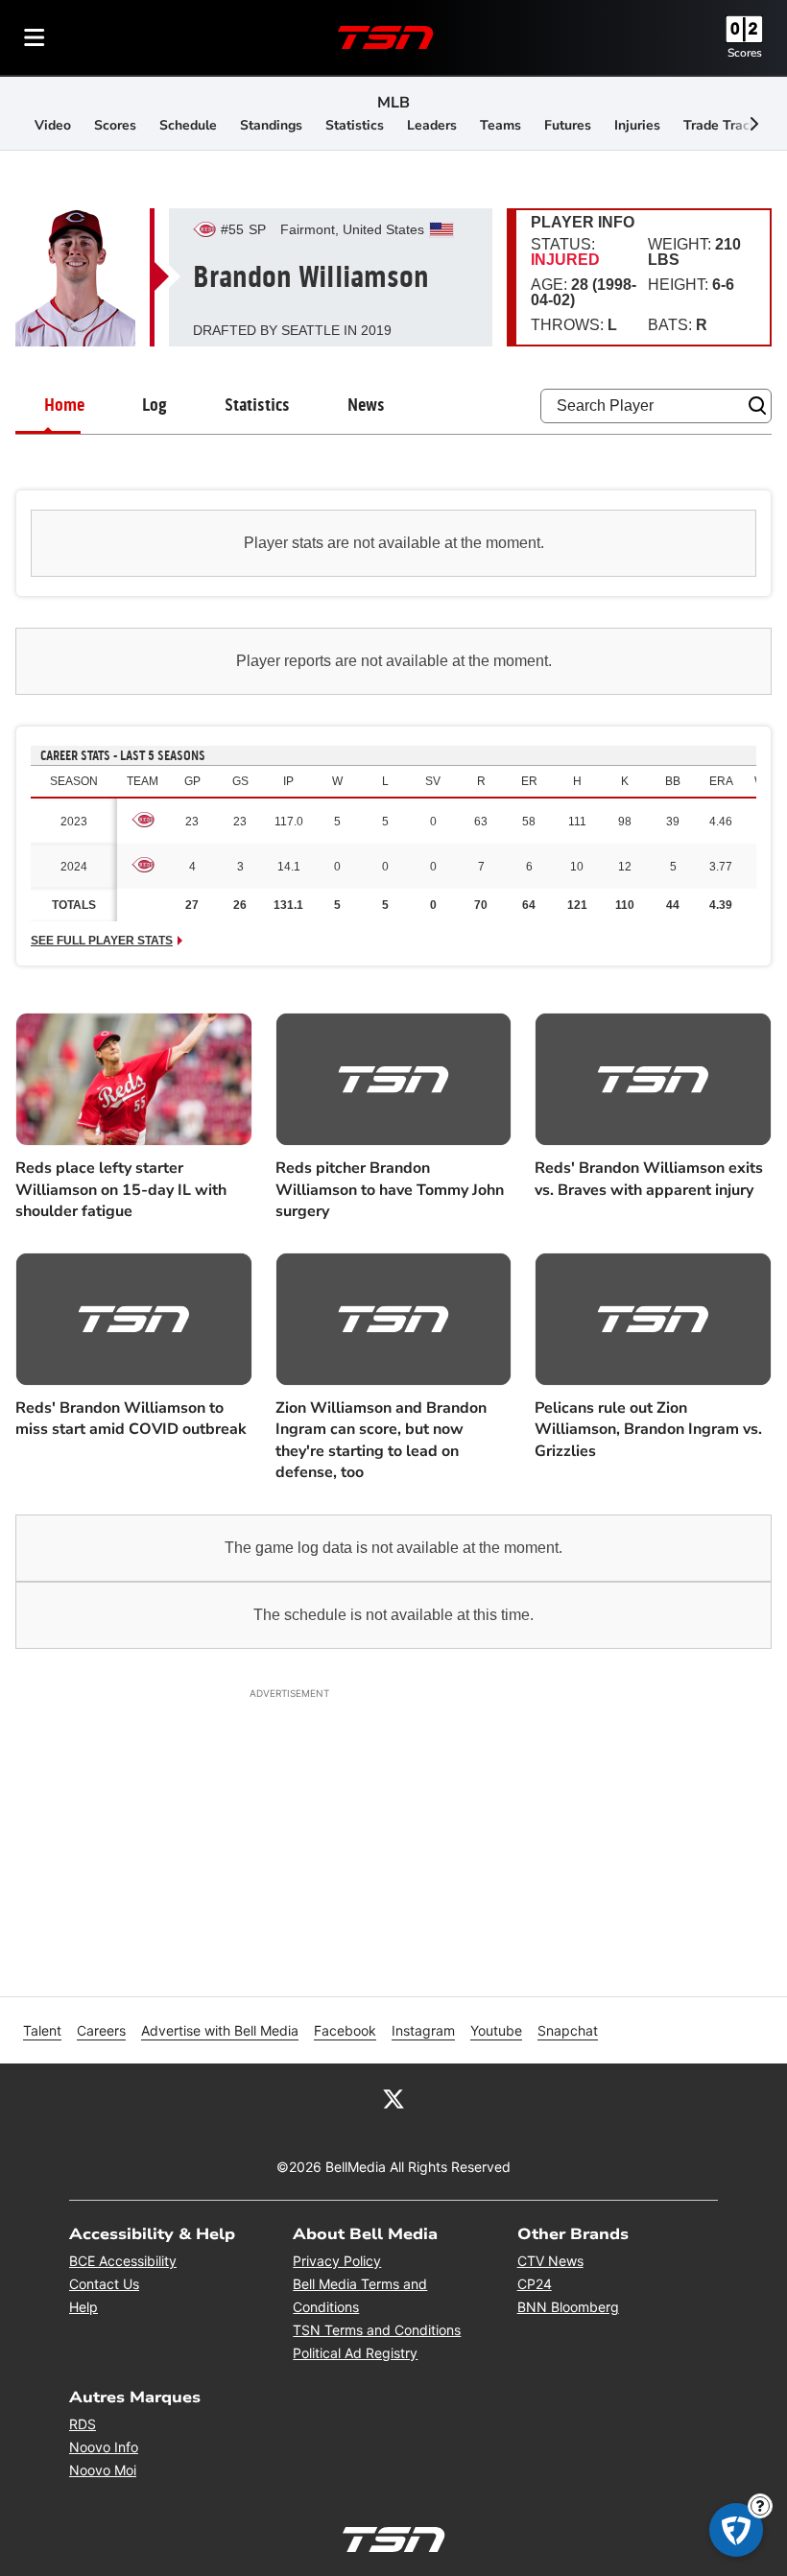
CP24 (535, 2284)
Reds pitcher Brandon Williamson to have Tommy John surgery (390, 1190)
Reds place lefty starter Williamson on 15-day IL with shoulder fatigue (121, 1190)
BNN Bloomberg (568, 2307)
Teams (501, 125)
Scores (745, 53)
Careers (101, 2030)
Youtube (496, 2030)
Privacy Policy (337, 2261)
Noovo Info (104, 2447)
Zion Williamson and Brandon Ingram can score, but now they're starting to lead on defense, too (381, 1440)
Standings (271, 125)
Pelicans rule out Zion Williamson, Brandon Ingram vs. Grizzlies (648, 1430)
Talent (42, 2030)
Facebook (345, 2030)
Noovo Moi (103, 2470)
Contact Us (104, 2284)
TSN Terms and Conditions (377, 2330)
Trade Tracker (727, 125)
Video (53, 125)
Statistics (355, 125)
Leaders (432, 125)
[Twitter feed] (393, 2098)
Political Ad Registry (355, 2353)
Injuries (637, 125)
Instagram (423, 2030)
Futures (568, 125)
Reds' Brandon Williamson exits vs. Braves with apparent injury (649, 1179)
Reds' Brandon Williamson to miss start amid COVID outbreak (131, 1419)
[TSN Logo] (386, 37)
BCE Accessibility (123, 2261)
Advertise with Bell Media (220, 2030)
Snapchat (568, 2030)
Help (83, 2307)
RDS (83, 2424)
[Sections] (35, 37)
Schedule (188, 125)
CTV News (550, 2261)
